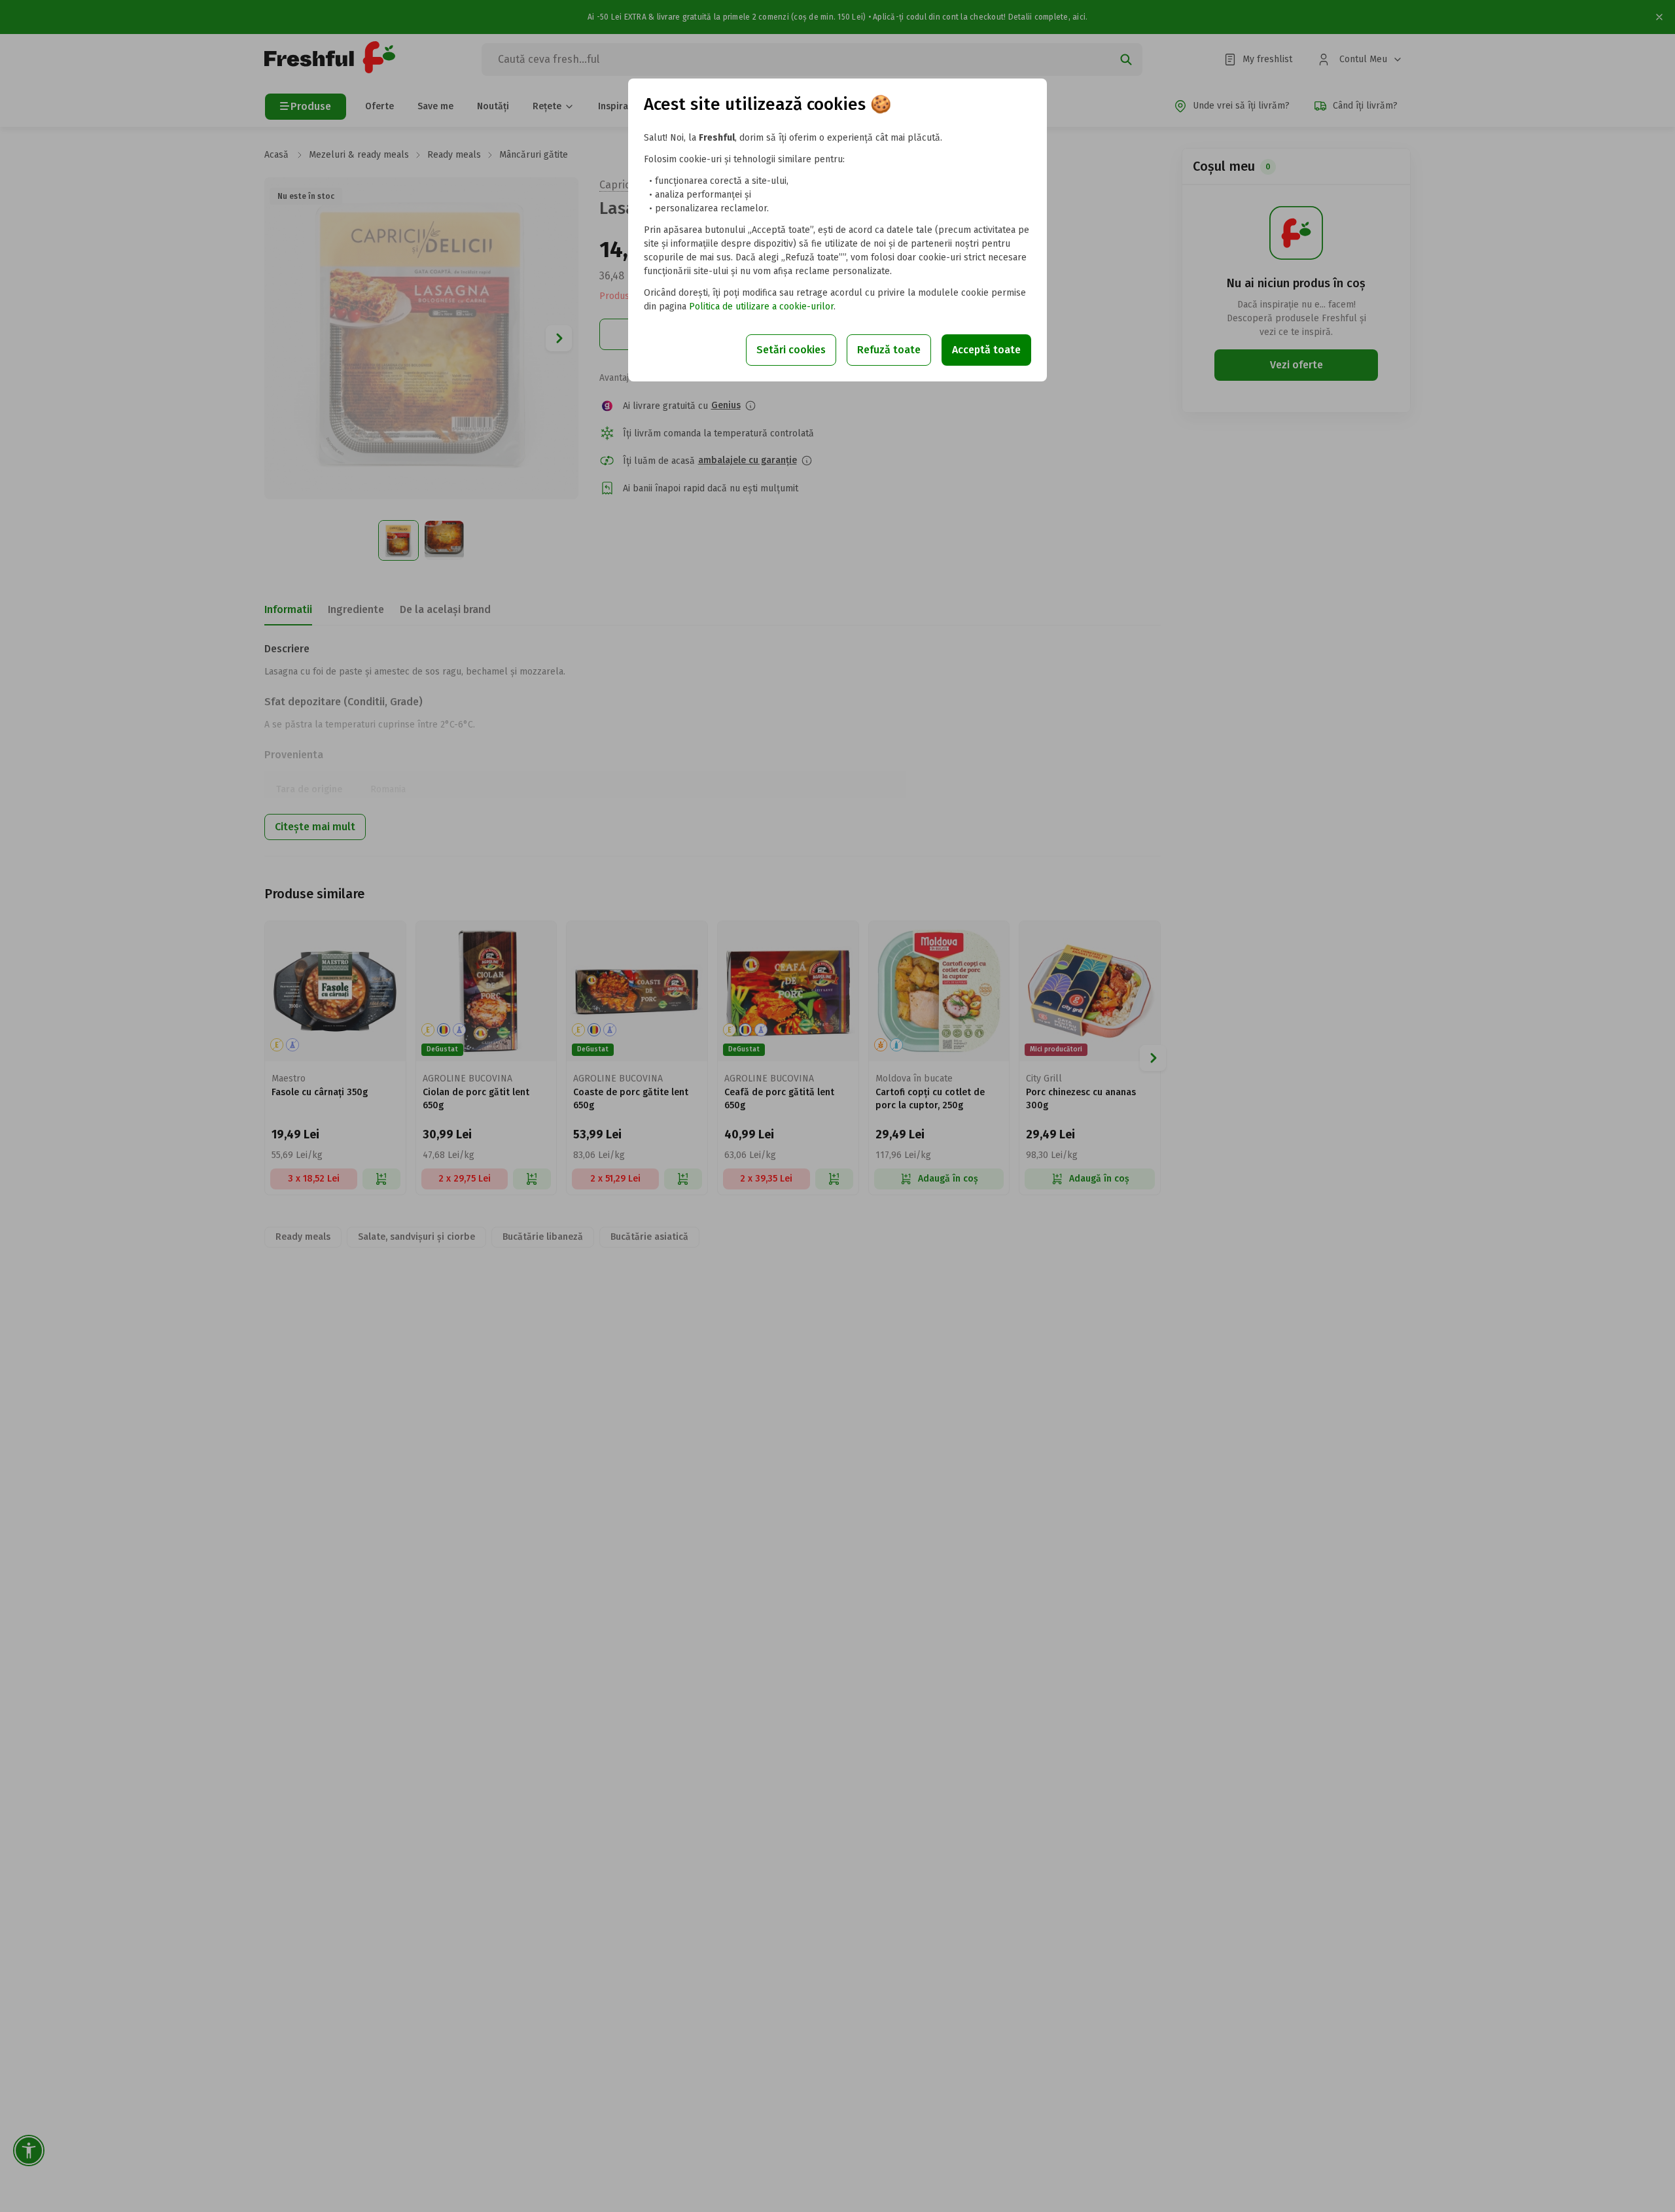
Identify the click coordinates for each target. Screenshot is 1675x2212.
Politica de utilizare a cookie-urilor (761, 307)
